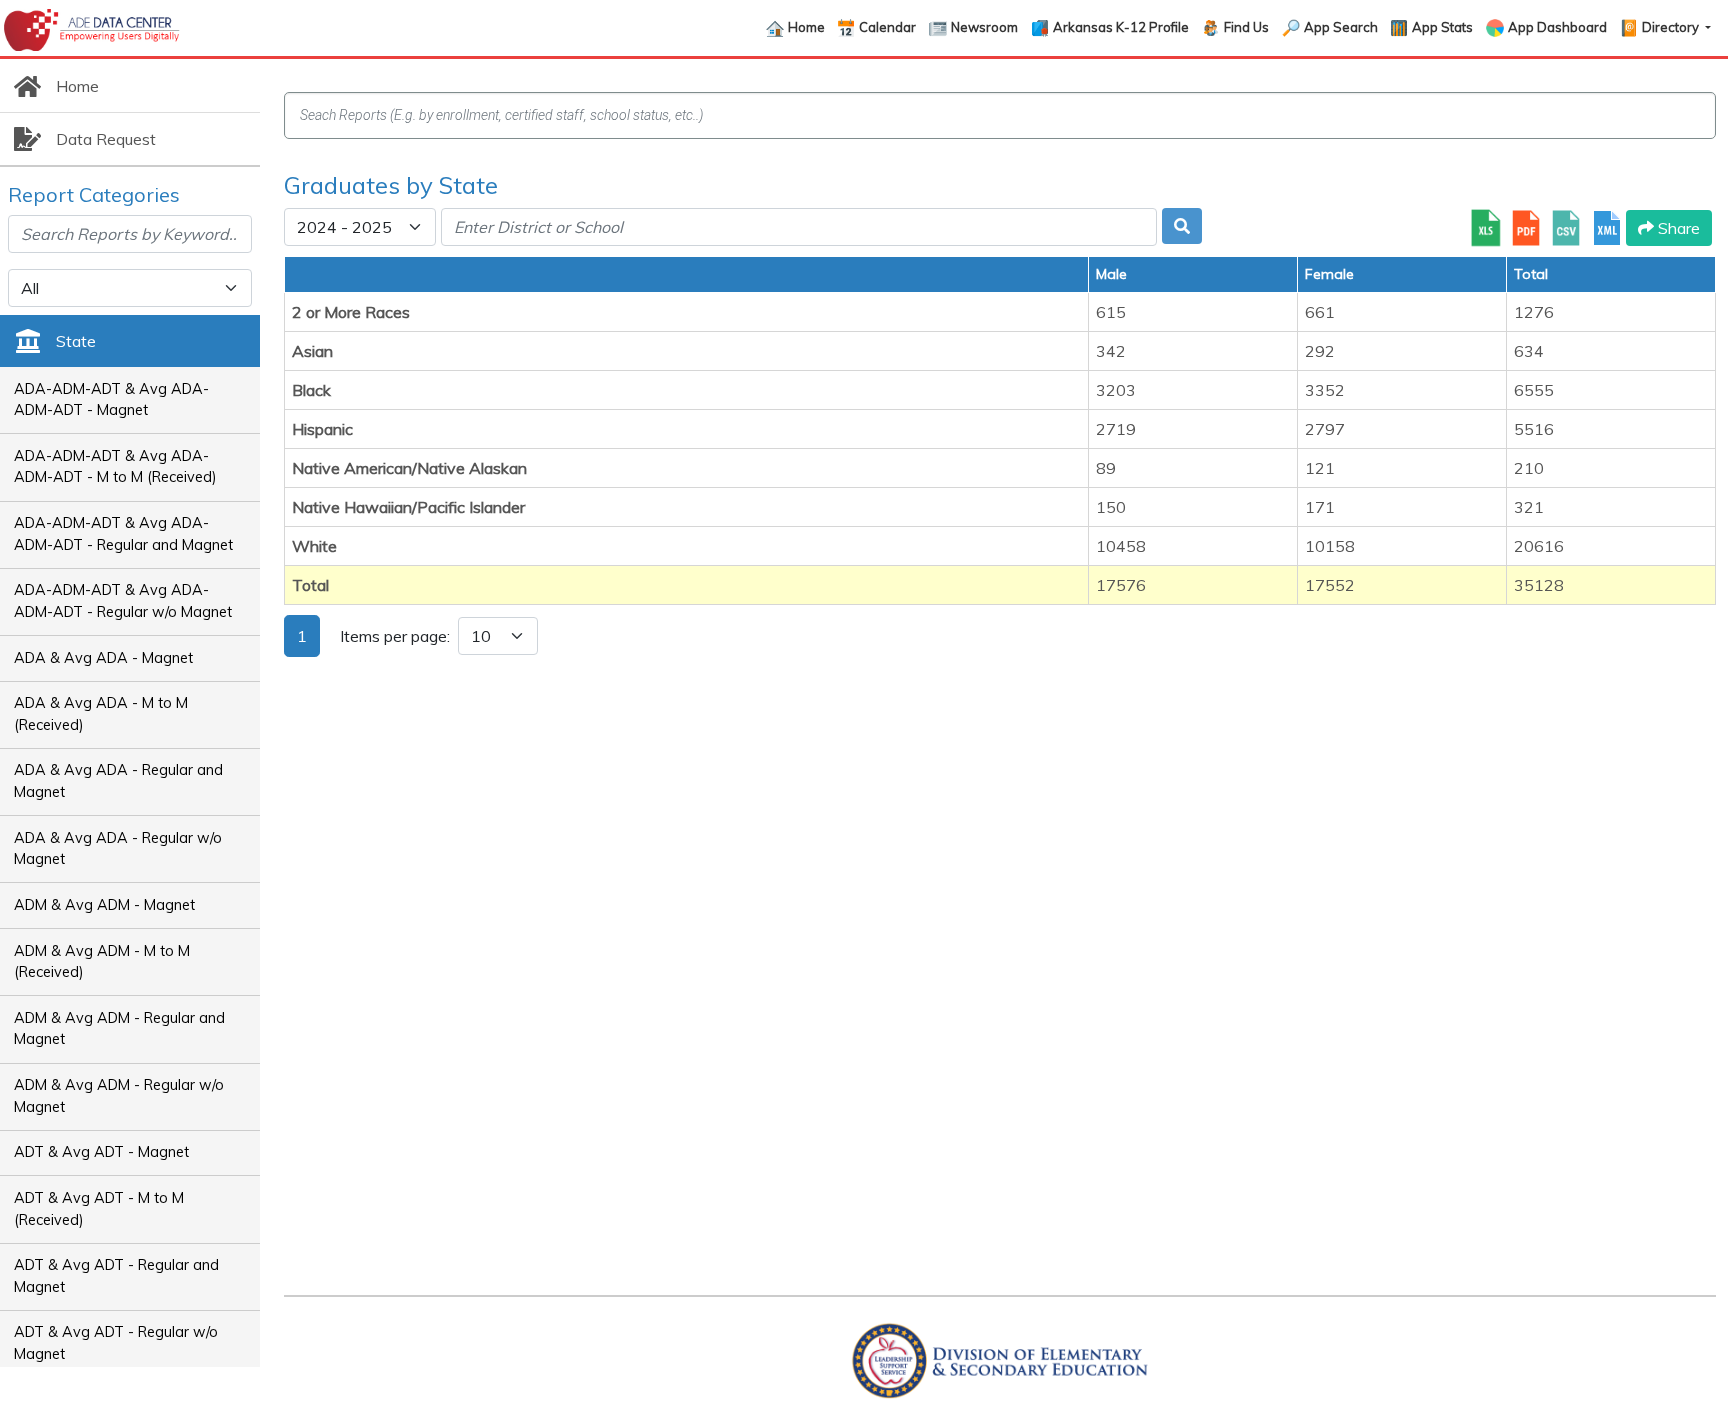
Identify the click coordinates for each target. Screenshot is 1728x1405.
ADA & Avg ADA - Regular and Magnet (118, 781)
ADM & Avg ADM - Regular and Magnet (119, 1029)
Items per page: (395, 636)
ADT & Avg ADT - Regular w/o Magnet (116, 1343)
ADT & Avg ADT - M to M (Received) (99, 1209)
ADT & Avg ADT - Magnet (101, 1152)
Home (806, 27)
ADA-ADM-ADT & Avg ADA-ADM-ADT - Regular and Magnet (123, 534)
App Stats (1442, 27)
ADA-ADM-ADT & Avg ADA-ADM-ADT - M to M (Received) (115, 467)
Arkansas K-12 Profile (1121, 27)
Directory (1672, 27)
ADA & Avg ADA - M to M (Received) (101, 714)
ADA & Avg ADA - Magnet (103, 658)
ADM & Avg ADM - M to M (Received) (102, 962)
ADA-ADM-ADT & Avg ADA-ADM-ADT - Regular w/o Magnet (123, 601)
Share (1677, 228)
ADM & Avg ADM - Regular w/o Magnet (119, 1096)
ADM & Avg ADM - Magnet (104, 905)
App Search (1341, 27)
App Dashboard (1557, 27)
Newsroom (984, 27)
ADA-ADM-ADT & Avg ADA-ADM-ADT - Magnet (111, 400)
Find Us (1246, 27)
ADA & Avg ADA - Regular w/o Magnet (118, 849)
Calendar (887, 27)
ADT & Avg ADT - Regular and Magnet (116, 1276)
